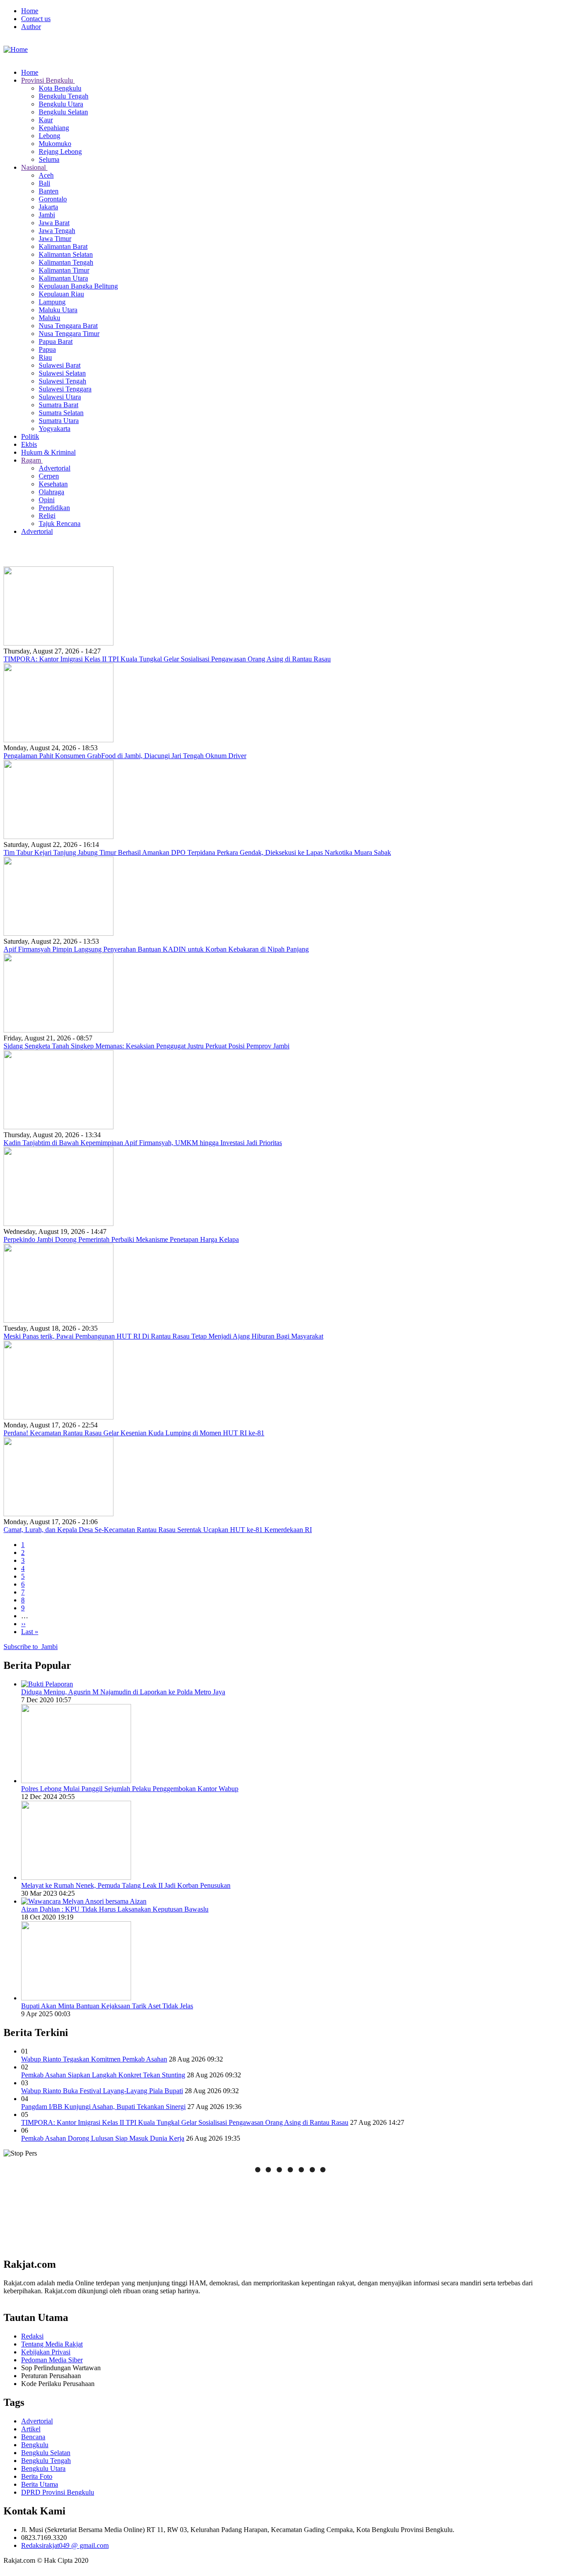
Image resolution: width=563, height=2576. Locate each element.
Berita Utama (40, 2484)
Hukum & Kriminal (48, 452)
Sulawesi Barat (60, 365)
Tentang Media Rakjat (52, 2344)
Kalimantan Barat (63, 246)
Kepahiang (54, 128)
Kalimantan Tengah (66, 262)
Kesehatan (53, 484)
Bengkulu (35, 2445)
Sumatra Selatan (61, 413)
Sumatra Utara (59, 421)
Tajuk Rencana (60, 524)
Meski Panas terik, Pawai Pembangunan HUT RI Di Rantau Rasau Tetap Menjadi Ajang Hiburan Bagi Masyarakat (163, 1336)
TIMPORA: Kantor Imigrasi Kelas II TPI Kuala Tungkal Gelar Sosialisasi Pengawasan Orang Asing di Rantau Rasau (167, 659)
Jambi (47, 215)
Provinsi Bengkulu (48, 80)
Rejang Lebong (60, 151)
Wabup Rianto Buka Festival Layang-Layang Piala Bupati (102, 2091)
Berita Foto (37, 2476)
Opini (47, 500)
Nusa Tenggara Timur (69, 334)
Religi (47, 516)
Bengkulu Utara (61, 104)
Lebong (49, 136)
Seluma (49, 159)
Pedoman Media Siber (52, 2360)
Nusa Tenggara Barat (68, 326)
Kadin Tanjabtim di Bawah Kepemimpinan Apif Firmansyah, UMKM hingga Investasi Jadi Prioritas (143, 1143)
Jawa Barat (54, 223)
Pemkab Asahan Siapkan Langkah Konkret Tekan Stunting (103, 2075)
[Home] (16, 49)
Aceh (46, 175)
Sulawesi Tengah (62, 381)
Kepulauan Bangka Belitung (78, 286)
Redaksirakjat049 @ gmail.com (65, 2545)
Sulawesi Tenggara (65, 389)
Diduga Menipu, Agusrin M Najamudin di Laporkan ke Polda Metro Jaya (123, 1692)
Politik (30, 436)
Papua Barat (56, 341)
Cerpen (49, 476)
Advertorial (55, 468)
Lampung (52, 302)
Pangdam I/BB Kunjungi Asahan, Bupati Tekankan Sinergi (103, 2107)
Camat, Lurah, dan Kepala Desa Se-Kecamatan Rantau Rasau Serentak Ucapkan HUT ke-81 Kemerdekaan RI (158, 1530)
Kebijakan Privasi (46, 2352)
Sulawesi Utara (60, 397)
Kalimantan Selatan (66, 254)
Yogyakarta (55, 429)
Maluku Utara (58, 310)
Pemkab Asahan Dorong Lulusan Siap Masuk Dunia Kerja (103, 2138)
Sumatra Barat (58, 405)
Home (30, 11)
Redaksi (32, 2336)
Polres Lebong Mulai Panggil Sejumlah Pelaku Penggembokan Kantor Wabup (130, 1789)
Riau (45, 357)
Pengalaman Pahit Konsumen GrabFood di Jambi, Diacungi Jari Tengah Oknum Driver (125, 756)
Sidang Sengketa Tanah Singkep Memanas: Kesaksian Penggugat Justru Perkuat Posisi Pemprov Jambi (146, 1046)
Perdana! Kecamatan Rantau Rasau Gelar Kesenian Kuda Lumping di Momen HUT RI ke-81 (134, 1433)
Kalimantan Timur (64, 270)
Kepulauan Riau (61, 294)
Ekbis (29, 444)
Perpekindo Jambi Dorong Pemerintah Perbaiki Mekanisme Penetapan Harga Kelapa (121, 1239)
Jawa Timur (55, 239)
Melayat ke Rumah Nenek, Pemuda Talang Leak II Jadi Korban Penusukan (126, 1885)
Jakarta (48, 207)
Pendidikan (54, 508)
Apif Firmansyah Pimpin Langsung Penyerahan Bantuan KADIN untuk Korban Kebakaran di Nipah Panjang (156, 949)
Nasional (34, 167)
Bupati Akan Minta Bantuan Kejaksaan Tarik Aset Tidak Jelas (107, 2006)
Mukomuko (55, 144)
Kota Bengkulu (60, 88)
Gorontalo (53, 199)
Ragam (32, 460)
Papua (47, 349)
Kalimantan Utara (63, 278)
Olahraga (51, 492)
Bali (44, 183)
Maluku (49, 318)
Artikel (31, 2429)
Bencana (33, 2437)
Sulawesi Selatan (62, 373)
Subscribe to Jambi (31, 1647)
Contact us (36, 19)
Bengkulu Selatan (63, 112)
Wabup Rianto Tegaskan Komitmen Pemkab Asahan (94, 2059)
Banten (49, 191)
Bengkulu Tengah (64, 96)
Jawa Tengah (57, 231)
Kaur (46, 120)
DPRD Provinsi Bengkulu (58, 2492)
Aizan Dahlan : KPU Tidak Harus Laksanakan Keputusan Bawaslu (115, 1909)
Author (31, 27)
